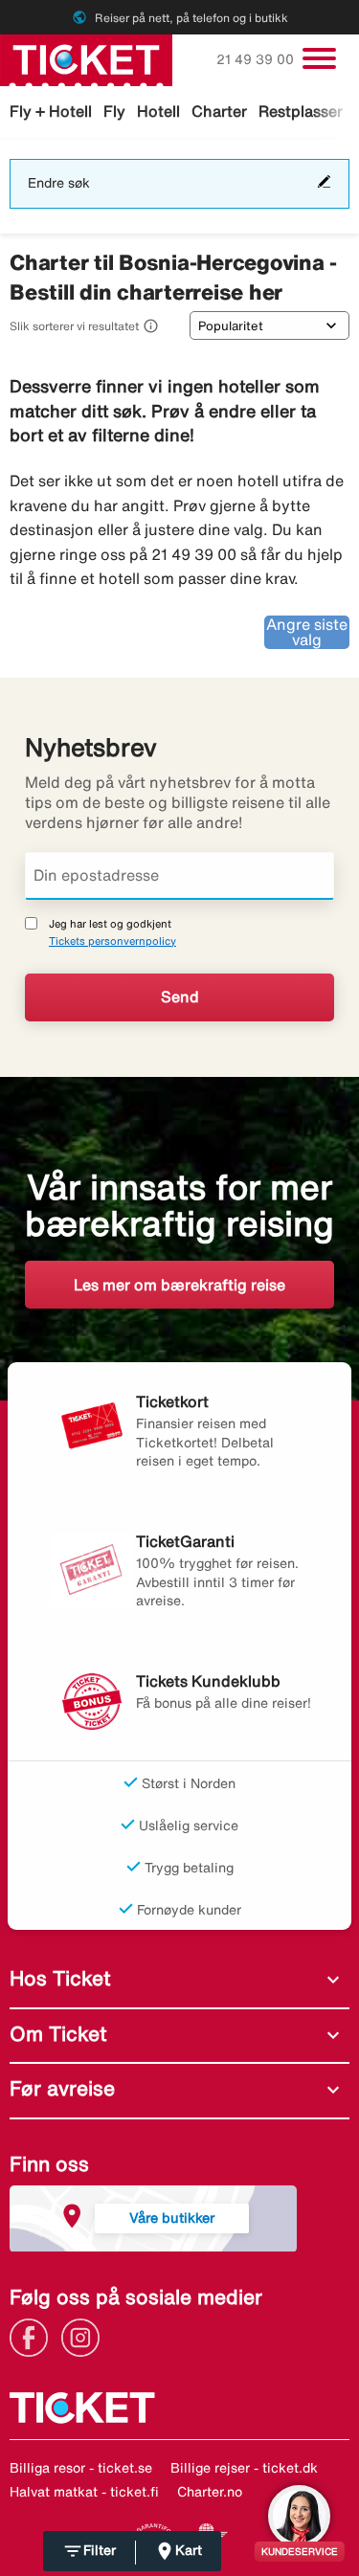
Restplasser (301, 111)
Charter (219, 111)
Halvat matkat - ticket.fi (84, 2492)
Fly (114, 111)
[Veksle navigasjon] (319, 58)
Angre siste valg (307, 632)
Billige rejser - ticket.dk (244, 2468)
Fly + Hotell (51, 111)
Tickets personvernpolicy (112, 941)
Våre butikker (172, 2218)
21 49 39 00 (257, 59)
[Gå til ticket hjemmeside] (86, 58)
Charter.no (210, 2492)
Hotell (158, 111)
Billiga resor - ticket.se (81, 2468)
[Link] (34, 2336)
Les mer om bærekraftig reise (179, 1285)
